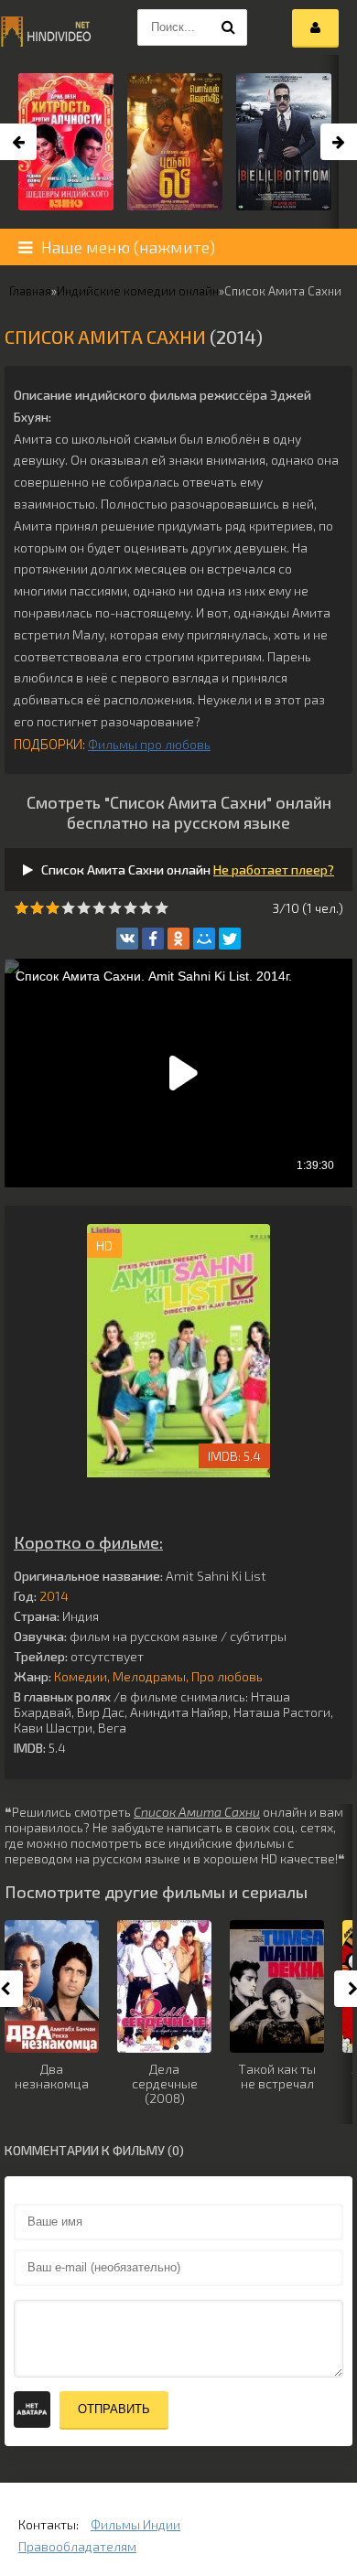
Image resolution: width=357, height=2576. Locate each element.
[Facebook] (153, 939)
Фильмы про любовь (149, 744)
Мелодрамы (149, 1676)
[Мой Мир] (204, 939)
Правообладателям (77, 2546)
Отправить (114, 2409)
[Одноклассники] (178, 939)
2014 (54, 1596)
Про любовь (227, 1676)
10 (162, 908)
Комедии (81, 1676)
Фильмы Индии (135, 2524)
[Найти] (229, 27)
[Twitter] (230, 939)
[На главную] (46, 27)
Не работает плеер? (274, 869)
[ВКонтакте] (127, 939)
